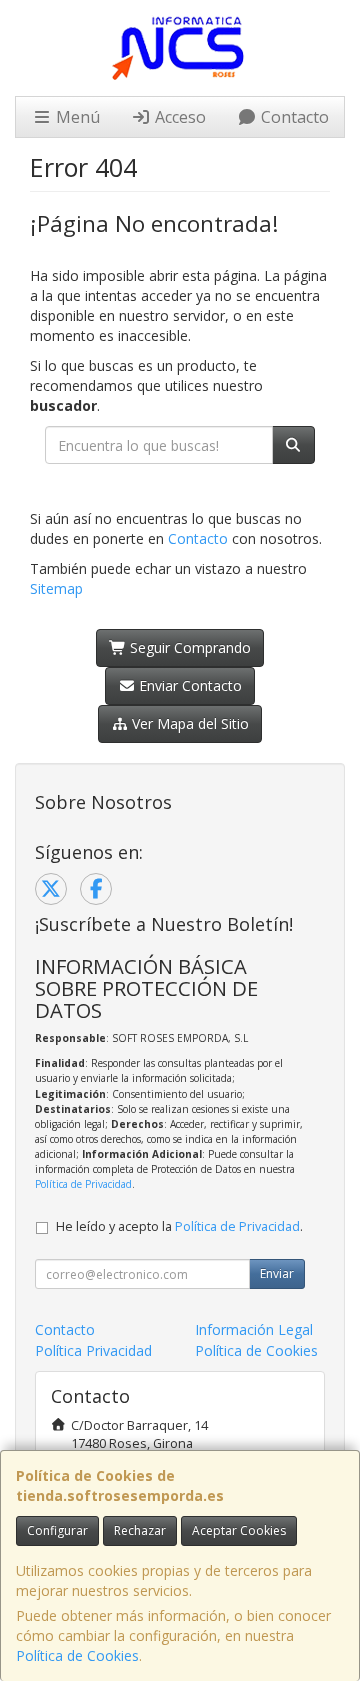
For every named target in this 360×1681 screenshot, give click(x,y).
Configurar (57, 1530)
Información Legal (254, 1329)
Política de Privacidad (83, 1184)
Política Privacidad (93, 1350)
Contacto (293, 117)
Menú (76, 117)
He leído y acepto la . (179, 1226)
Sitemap (56, 588)
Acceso (178, 117)
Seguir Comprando (188, 647)
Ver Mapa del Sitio (188, 723)
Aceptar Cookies (239, 1530)
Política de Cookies (77, 1655)
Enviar (277, 1273)
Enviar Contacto (188, 685)
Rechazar (140, 1530)
